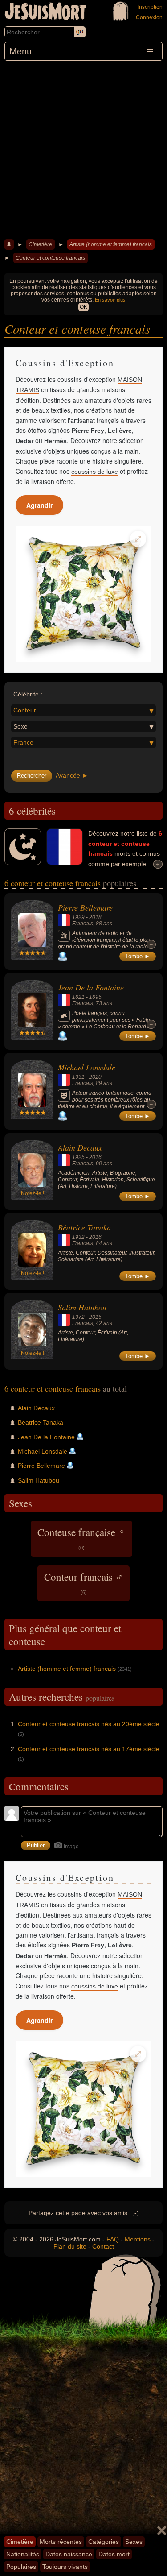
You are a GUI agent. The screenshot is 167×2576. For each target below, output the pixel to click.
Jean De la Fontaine (91, 987)
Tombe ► (138, 956)
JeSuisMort (45, 12)
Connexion (149, 17)
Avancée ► (72, 775)
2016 (95, 1157)
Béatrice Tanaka (84, 1227)
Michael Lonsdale (87, 1067)
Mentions (138, 2239)
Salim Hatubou (82, 1307)
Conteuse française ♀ (81, 1538)
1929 (78, 917)
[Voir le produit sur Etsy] (83, 594)
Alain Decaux (80, 1147)
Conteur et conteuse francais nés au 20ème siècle (89, 1724)
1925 (78, 1157)
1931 (78, 1077)
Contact (103, 2246)
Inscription (150, 7)
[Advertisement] (83, 149)
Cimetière (40, 244)
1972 (78, 1317)
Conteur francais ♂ (83, 1582)
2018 (95, 917)
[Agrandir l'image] (138, 539)
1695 (95, 997)
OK (83, 307)
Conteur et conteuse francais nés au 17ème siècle (89, 1749)
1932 (78, 1237)
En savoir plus (110, 300)
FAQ (113, 2239)
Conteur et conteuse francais (50, 258)
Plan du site (70, 2246)
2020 (95, 1077)
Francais (83, 924)
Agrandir (39, 505)
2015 (95, 1317)
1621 (78, 997)
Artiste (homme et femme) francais (111, 244)
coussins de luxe (95, 472)
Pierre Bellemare (85, 907)
